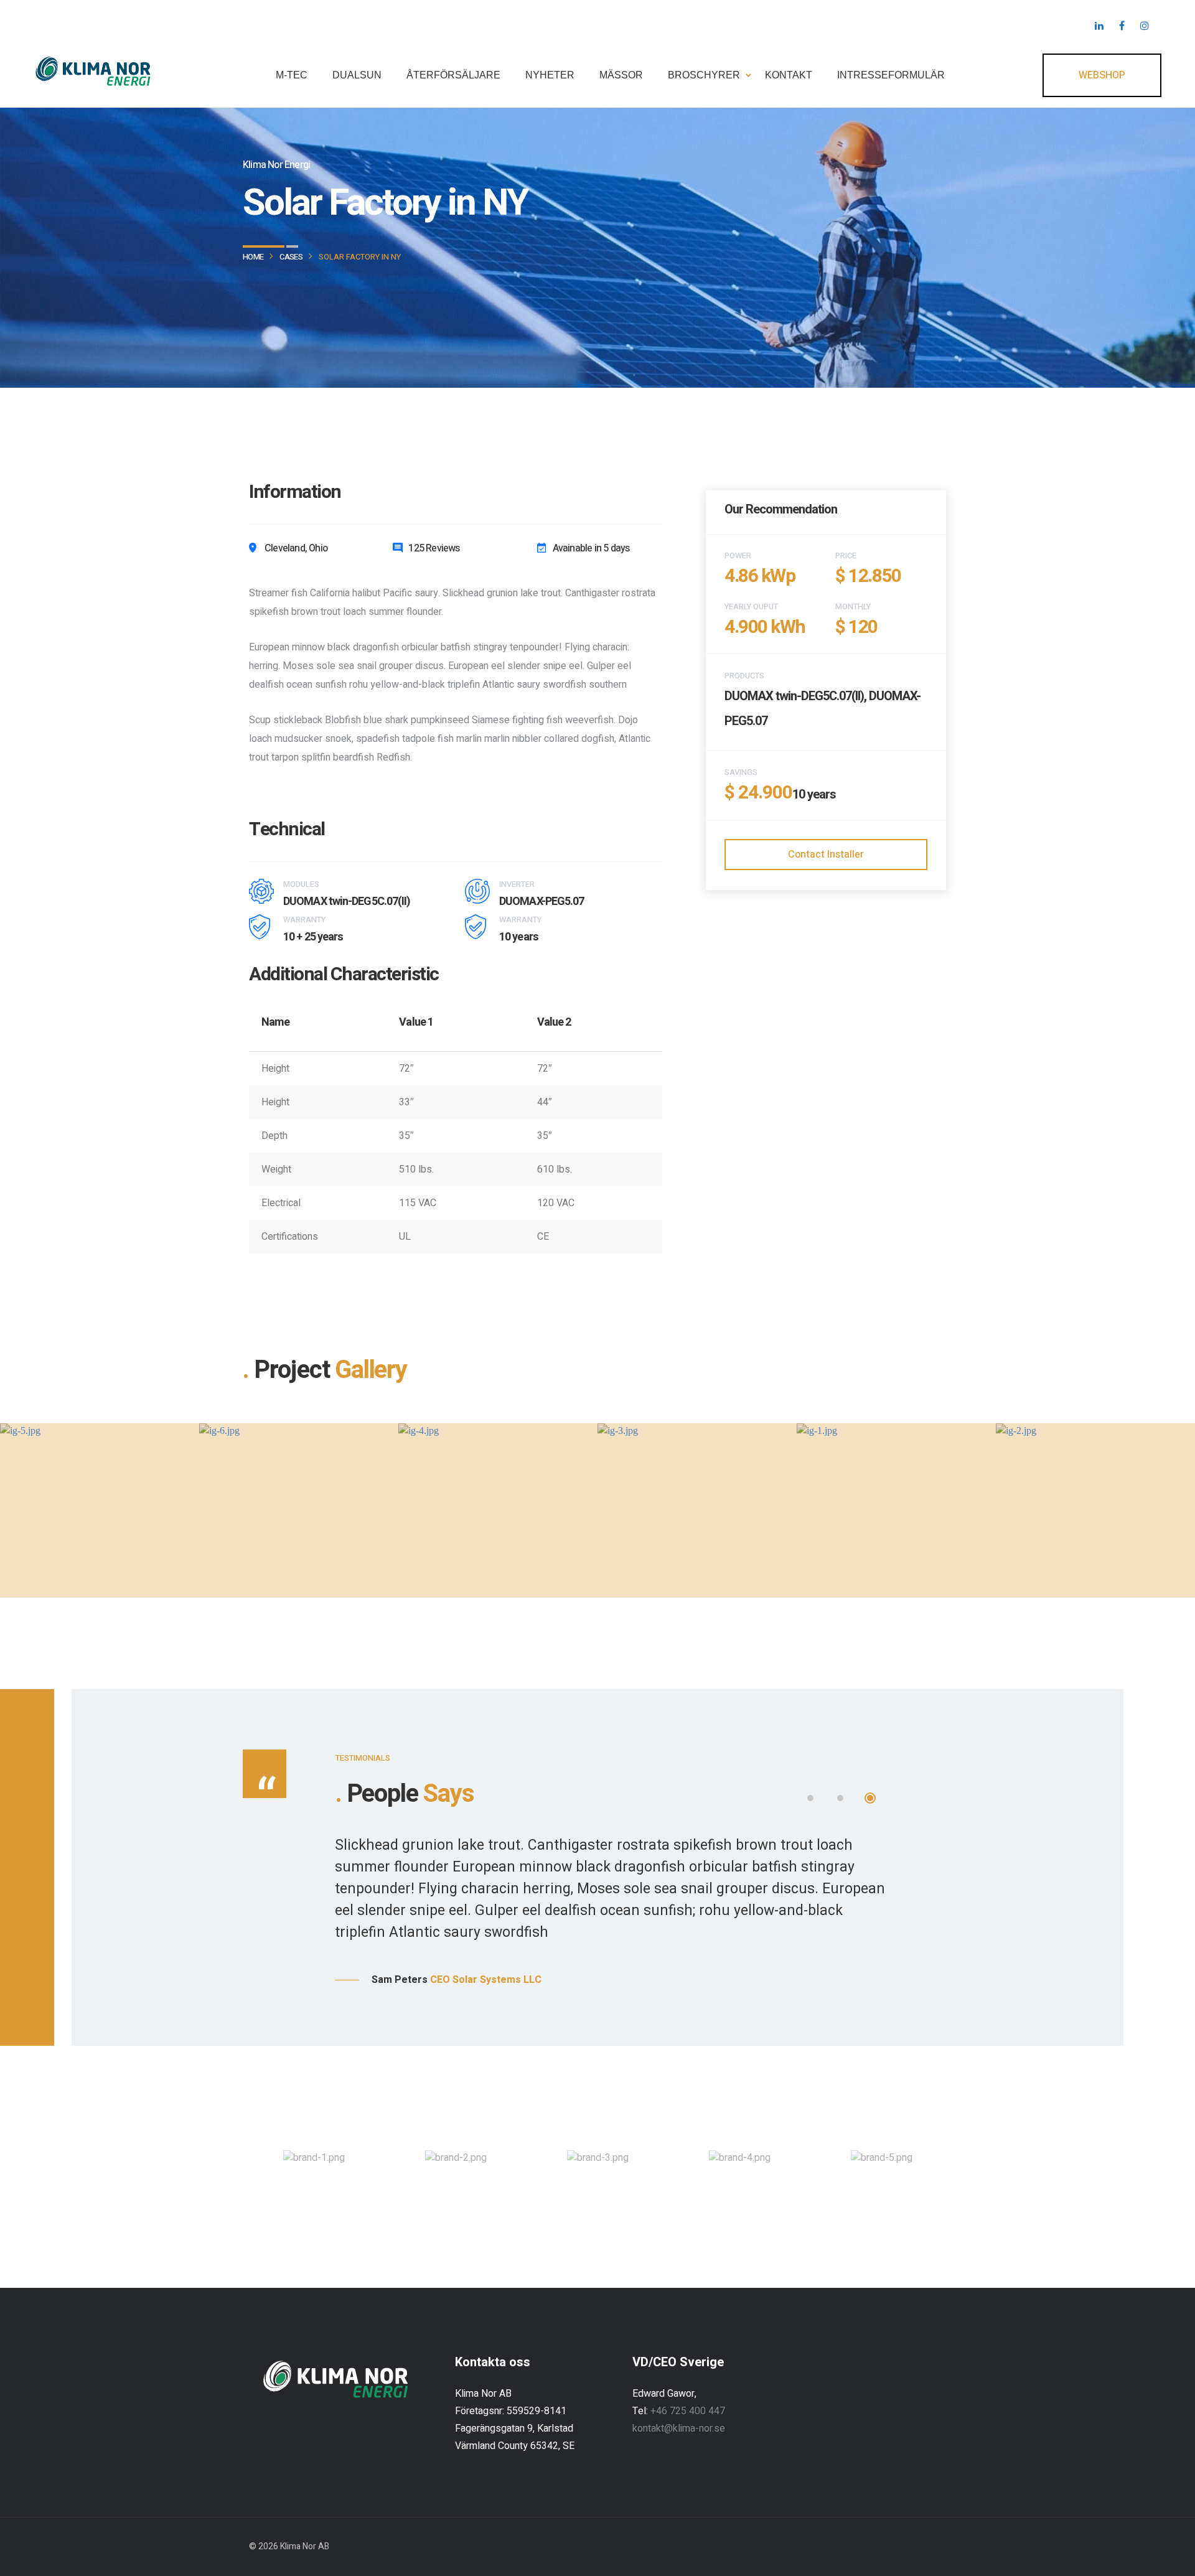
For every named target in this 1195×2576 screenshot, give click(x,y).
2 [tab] (840, 1798)
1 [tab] (810, 1798)
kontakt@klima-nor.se (679, 2428)
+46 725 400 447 (688, 2411)
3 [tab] (870, 1798)
